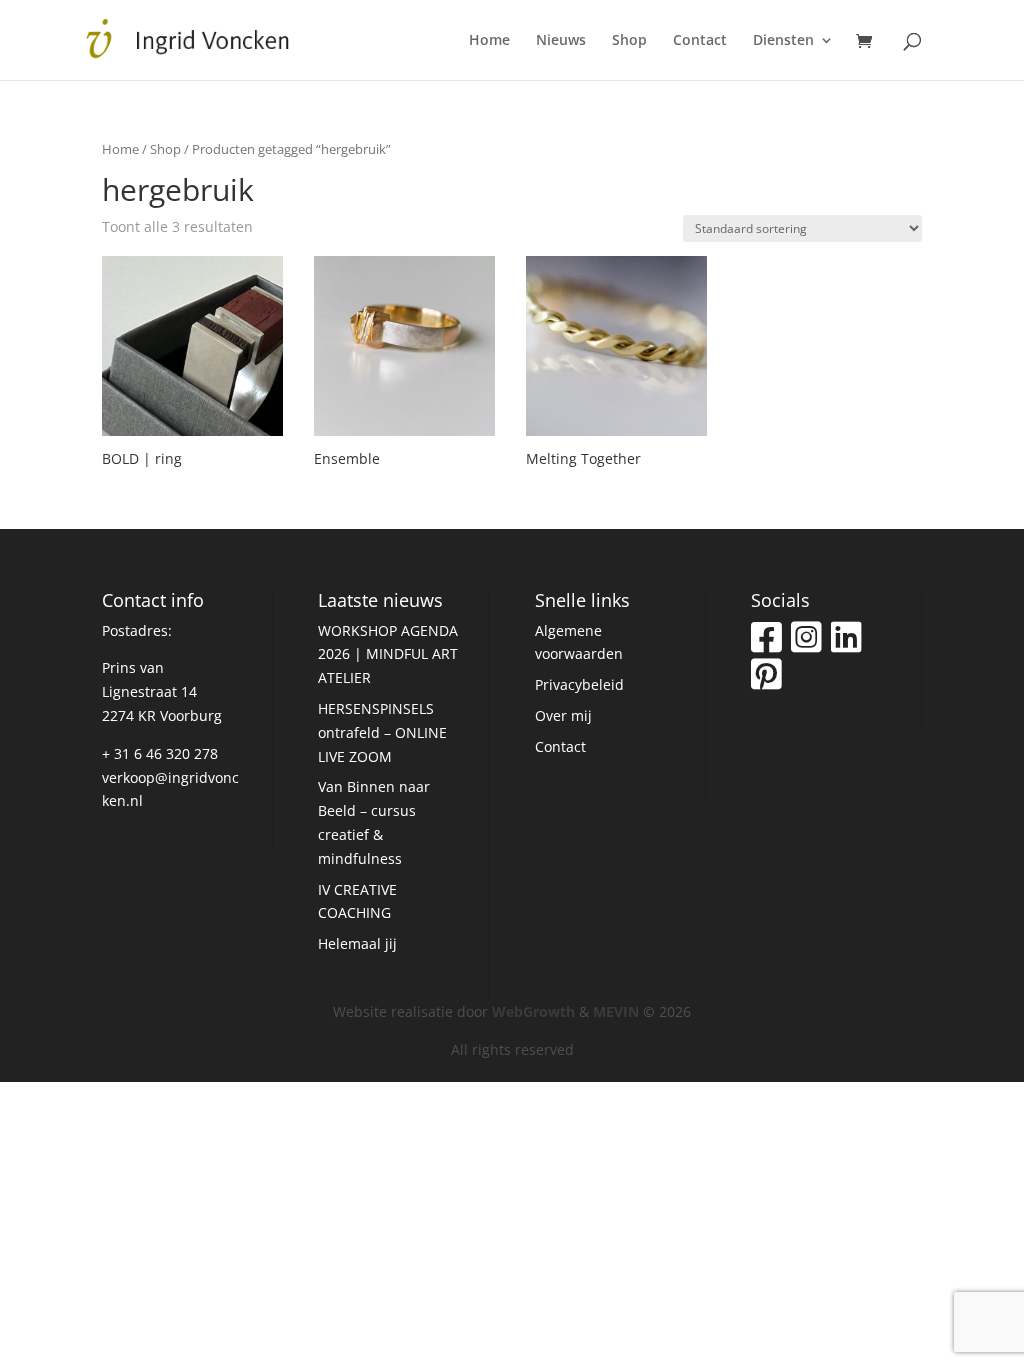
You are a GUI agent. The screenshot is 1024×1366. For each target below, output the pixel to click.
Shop (629, 41)
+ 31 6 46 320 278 (160, 753)
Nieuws (561, 41)
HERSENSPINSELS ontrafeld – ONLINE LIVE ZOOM (382, 732)
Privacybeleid (579, 684)
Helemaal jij (357, 943)
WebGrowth (533, 1011)
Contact (700, 41)
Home (489, 41)
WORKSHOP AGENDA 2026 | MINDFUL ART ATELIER (388, 654)
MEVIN (616, 1011)
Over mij (563, 715)
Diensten (783, 41)
